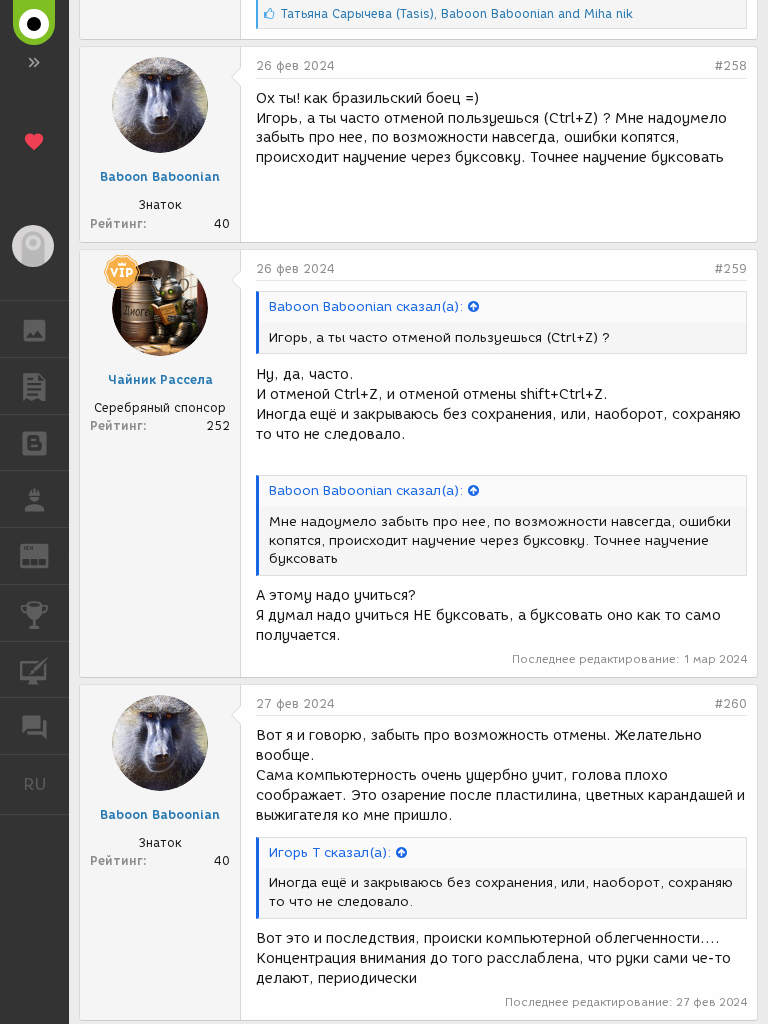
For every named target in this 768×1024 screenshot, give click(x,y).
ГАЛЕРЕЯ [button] (34, 329)
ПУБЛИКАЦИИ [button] (34, 386)
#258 (731, 65)
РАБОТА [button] (34, 499)
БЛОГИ (34, 443)
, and (457, 13)
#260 (731, 703)
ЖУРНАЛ (46, 554)
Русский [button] (46, 784)
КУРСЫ (34, 670)
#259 (731, 268)
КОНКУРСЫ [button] (34, 613)
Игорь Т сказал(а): (330, 852)
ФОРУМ (34, 726)
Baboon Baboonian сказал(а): (366, 306)
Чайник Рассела (160, 379)
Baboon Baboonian (160, 176)
